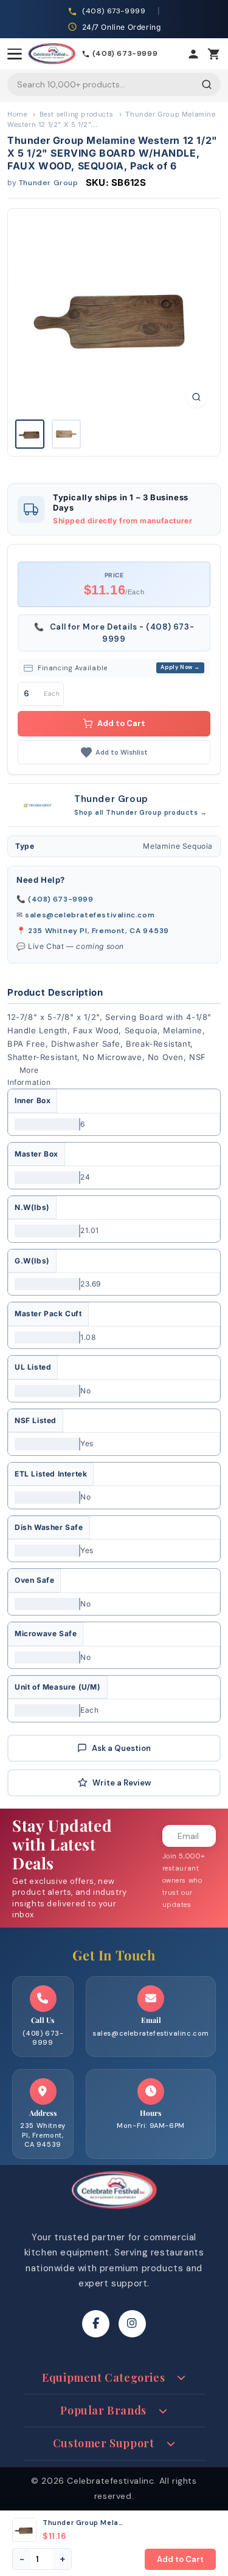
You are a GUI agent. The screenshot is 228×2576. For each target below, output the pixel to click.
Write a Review (122, 1783)
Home (17, 114)
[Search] (207, 84)
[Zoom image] (196, 397)
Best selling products (77, 114)
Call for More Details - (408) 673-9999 (114, 633)
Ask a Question (121, 1748)
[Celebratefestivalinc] (114, 2212)
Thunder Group (49, 183)
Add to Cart (121, 723)
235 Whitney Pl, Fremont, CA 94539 (98, 931)
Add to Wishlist (122, 752)
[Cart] (214, 54)
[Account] (193, 54)
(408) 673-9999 (60, 899)
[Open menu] (15, 54)
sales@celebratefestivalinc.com (90, 915)
